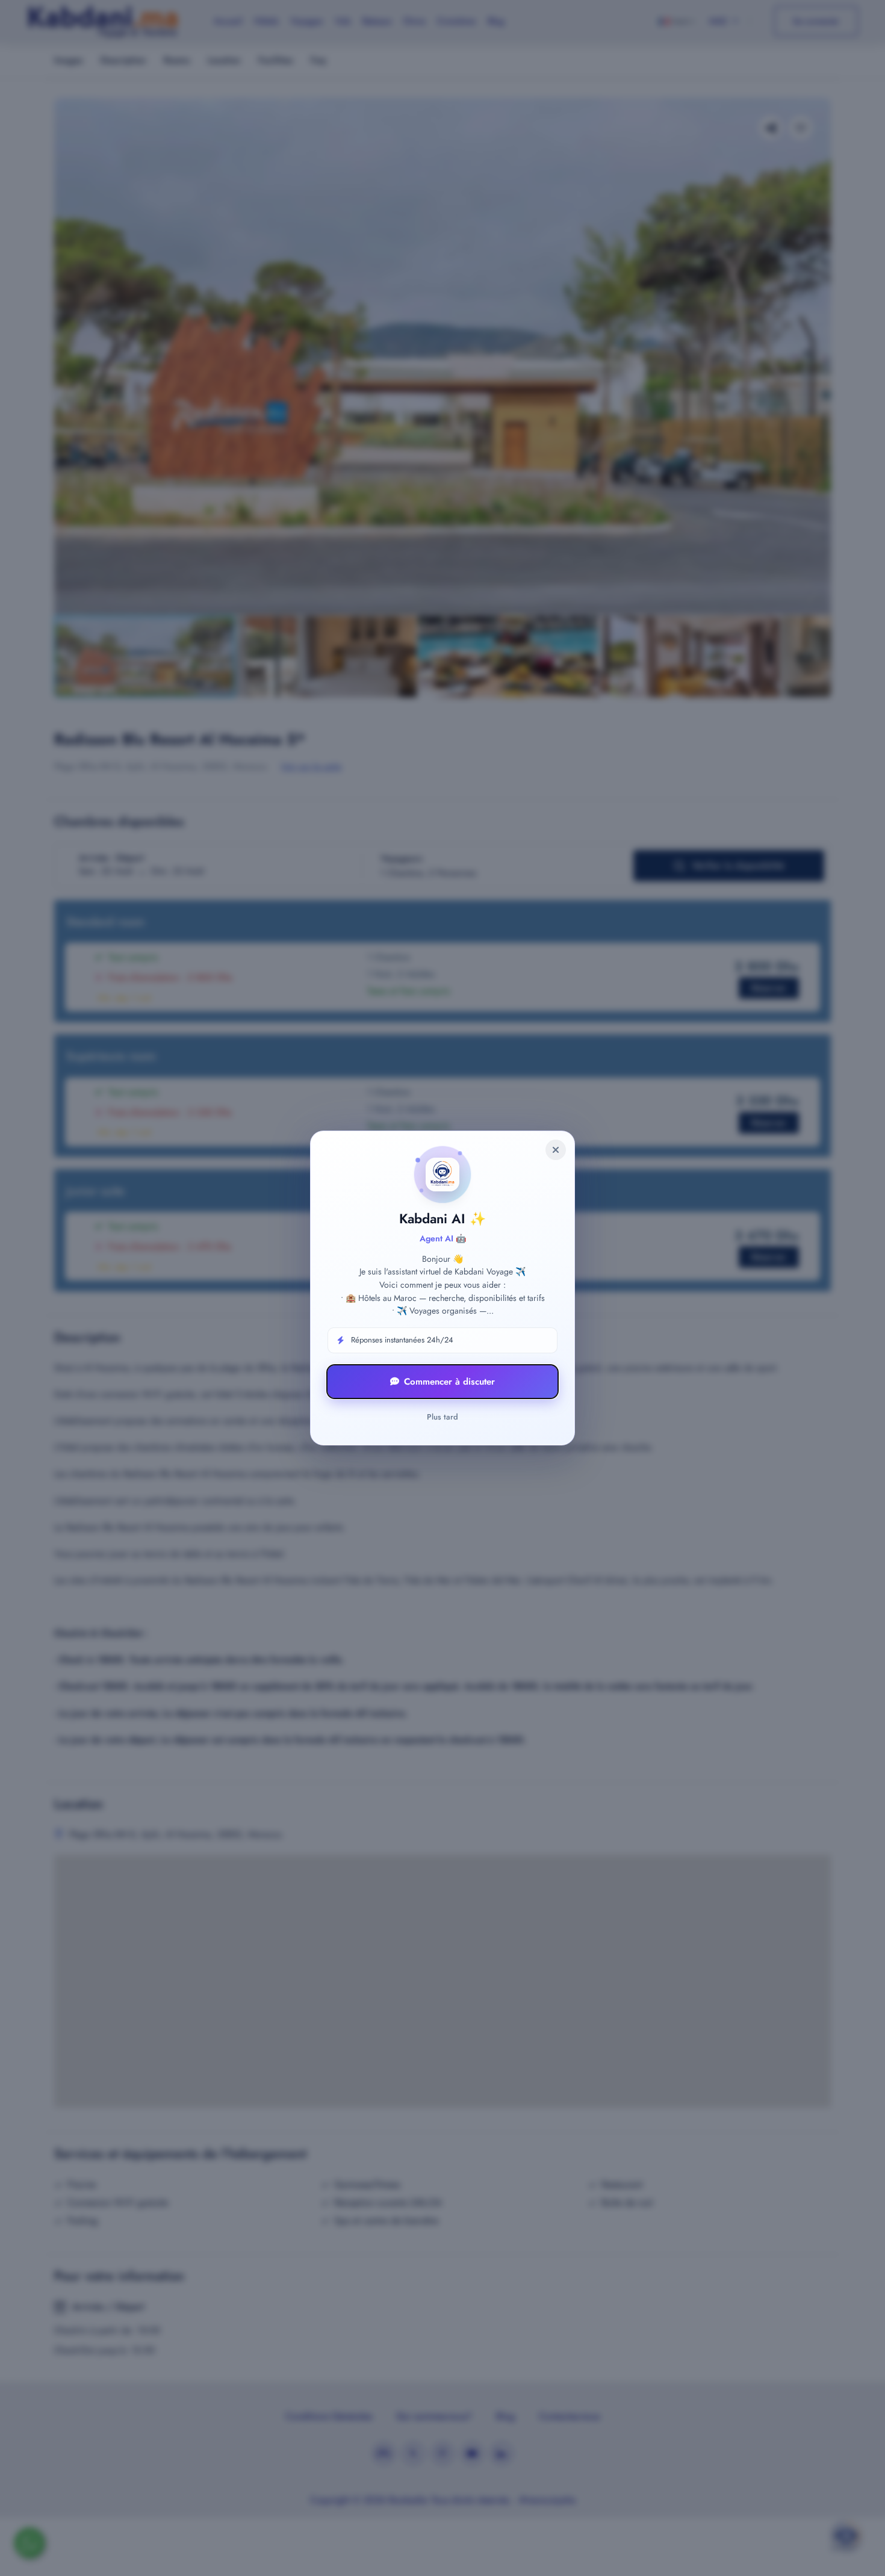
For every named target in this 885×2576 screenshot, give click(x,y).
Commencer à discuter (449, 1382)
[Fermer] (556, 1150)
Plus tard (442, 1417)
